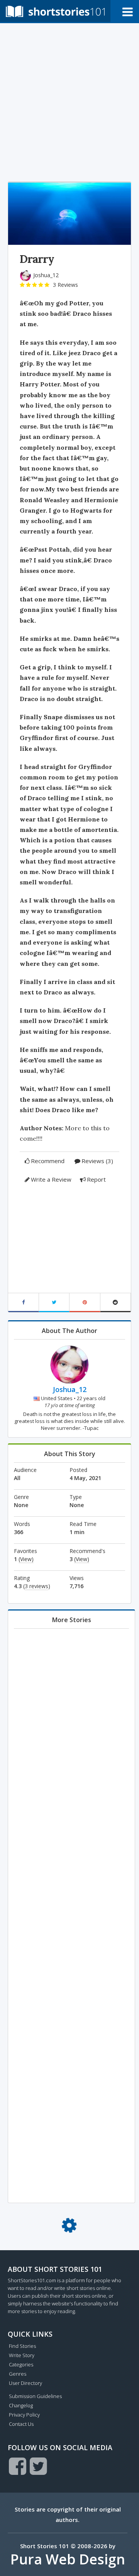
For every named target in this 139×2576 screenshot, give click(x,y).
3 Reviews (65, 285)
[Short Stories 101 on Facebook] (18, 2466)
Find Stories (22, 2346)
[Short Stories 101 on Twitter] (38, 2466)
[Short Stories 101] (55, 11)
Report (96, 1179)
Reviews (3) (97, 1161)
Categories (21, 2364)
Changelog (21, 2405)
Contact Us (21, 2424)
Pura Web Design (68, 2559)
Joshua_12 (46, 275)
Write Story (22, 2355)
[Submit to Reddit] (116, 1303)
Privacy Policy (24, 2415)
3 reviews (36, 1586)
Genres (18, 2374)
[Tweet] (54, 1303)
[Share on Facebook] (24, 1303)
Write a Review (51, 1179)
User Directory (25, 2383)
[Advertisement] (69, 100)
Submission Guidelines (35, 2396)
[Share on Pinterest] (85, 1303)
